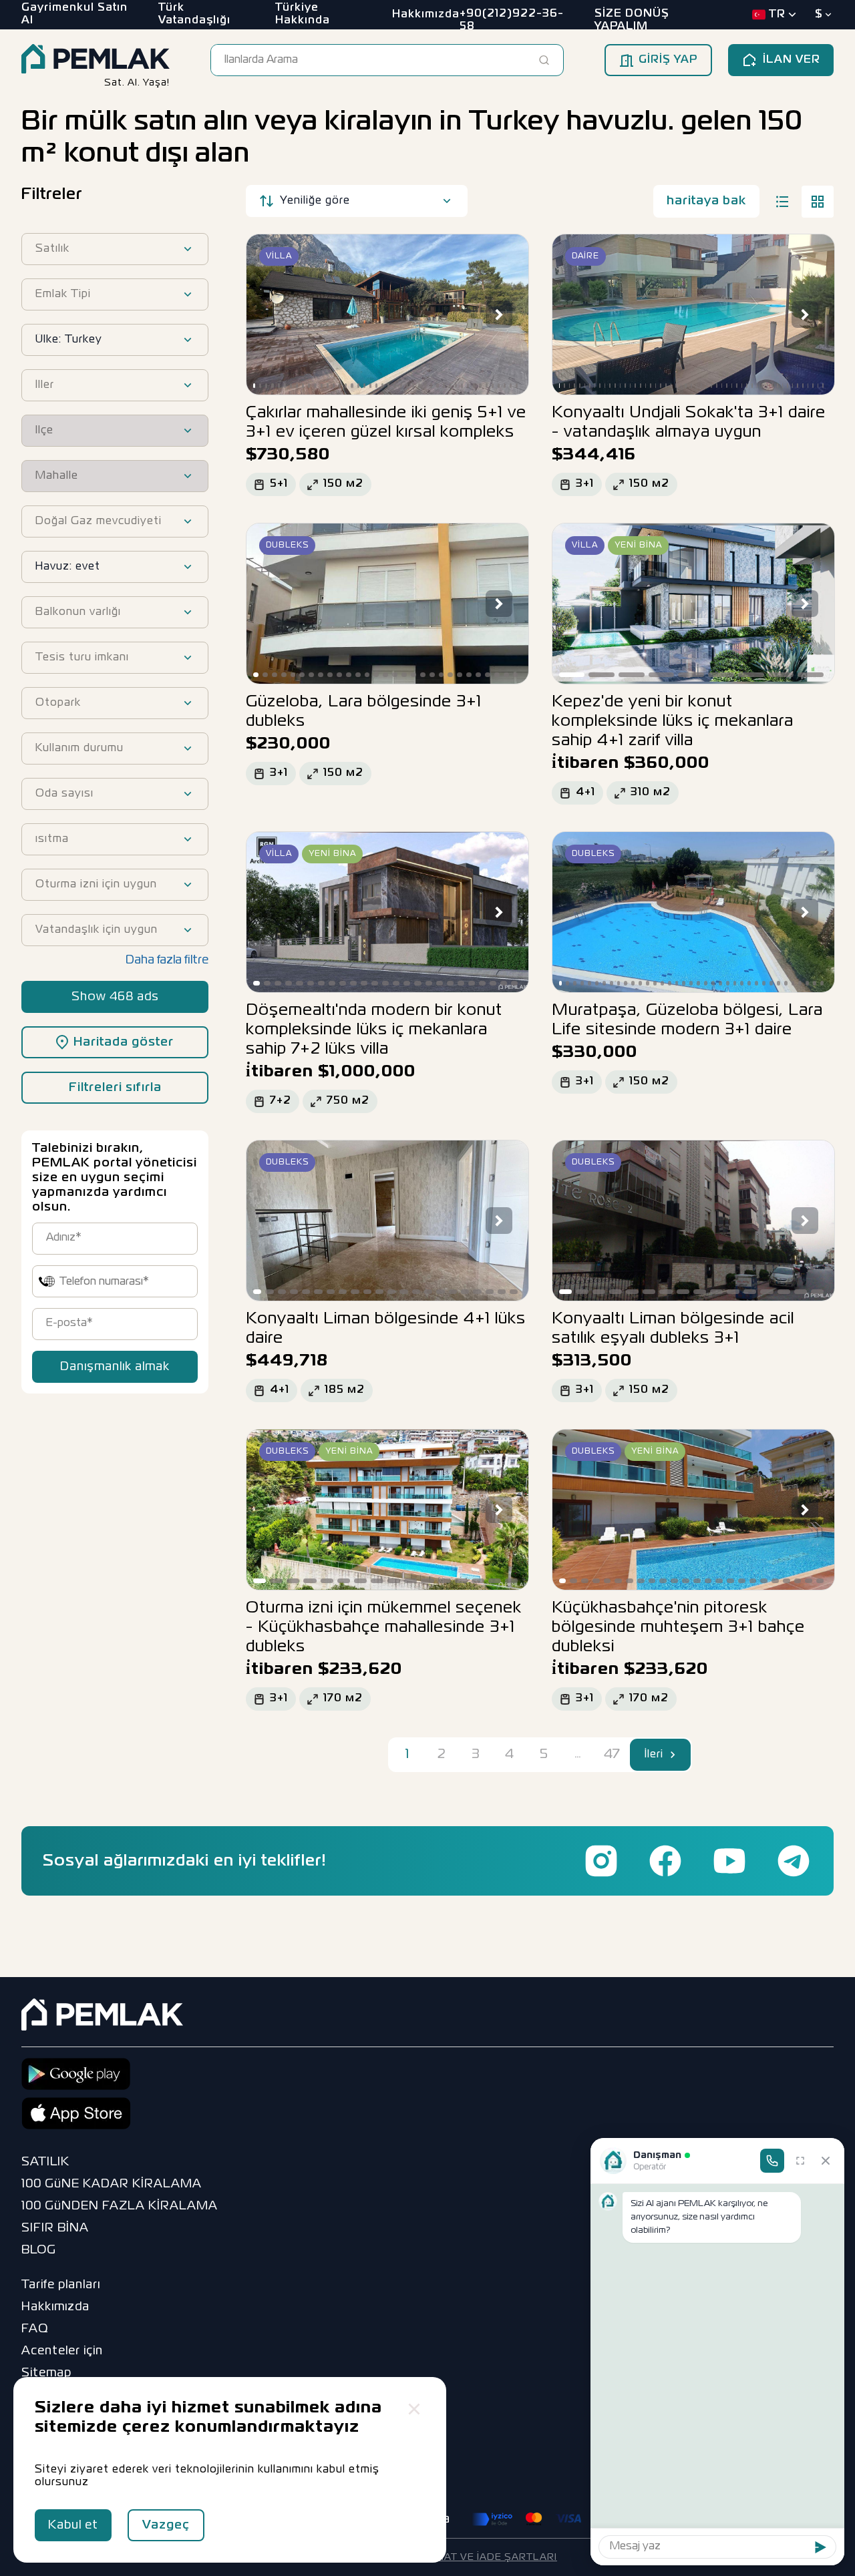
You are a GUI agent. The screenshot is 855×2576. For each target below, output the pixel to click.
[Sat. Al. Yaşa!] (96, 60)
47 (612, 1754)
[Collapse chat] (826, 2161)
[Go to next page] (673, 1755)
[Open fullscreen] (800, 2161)
